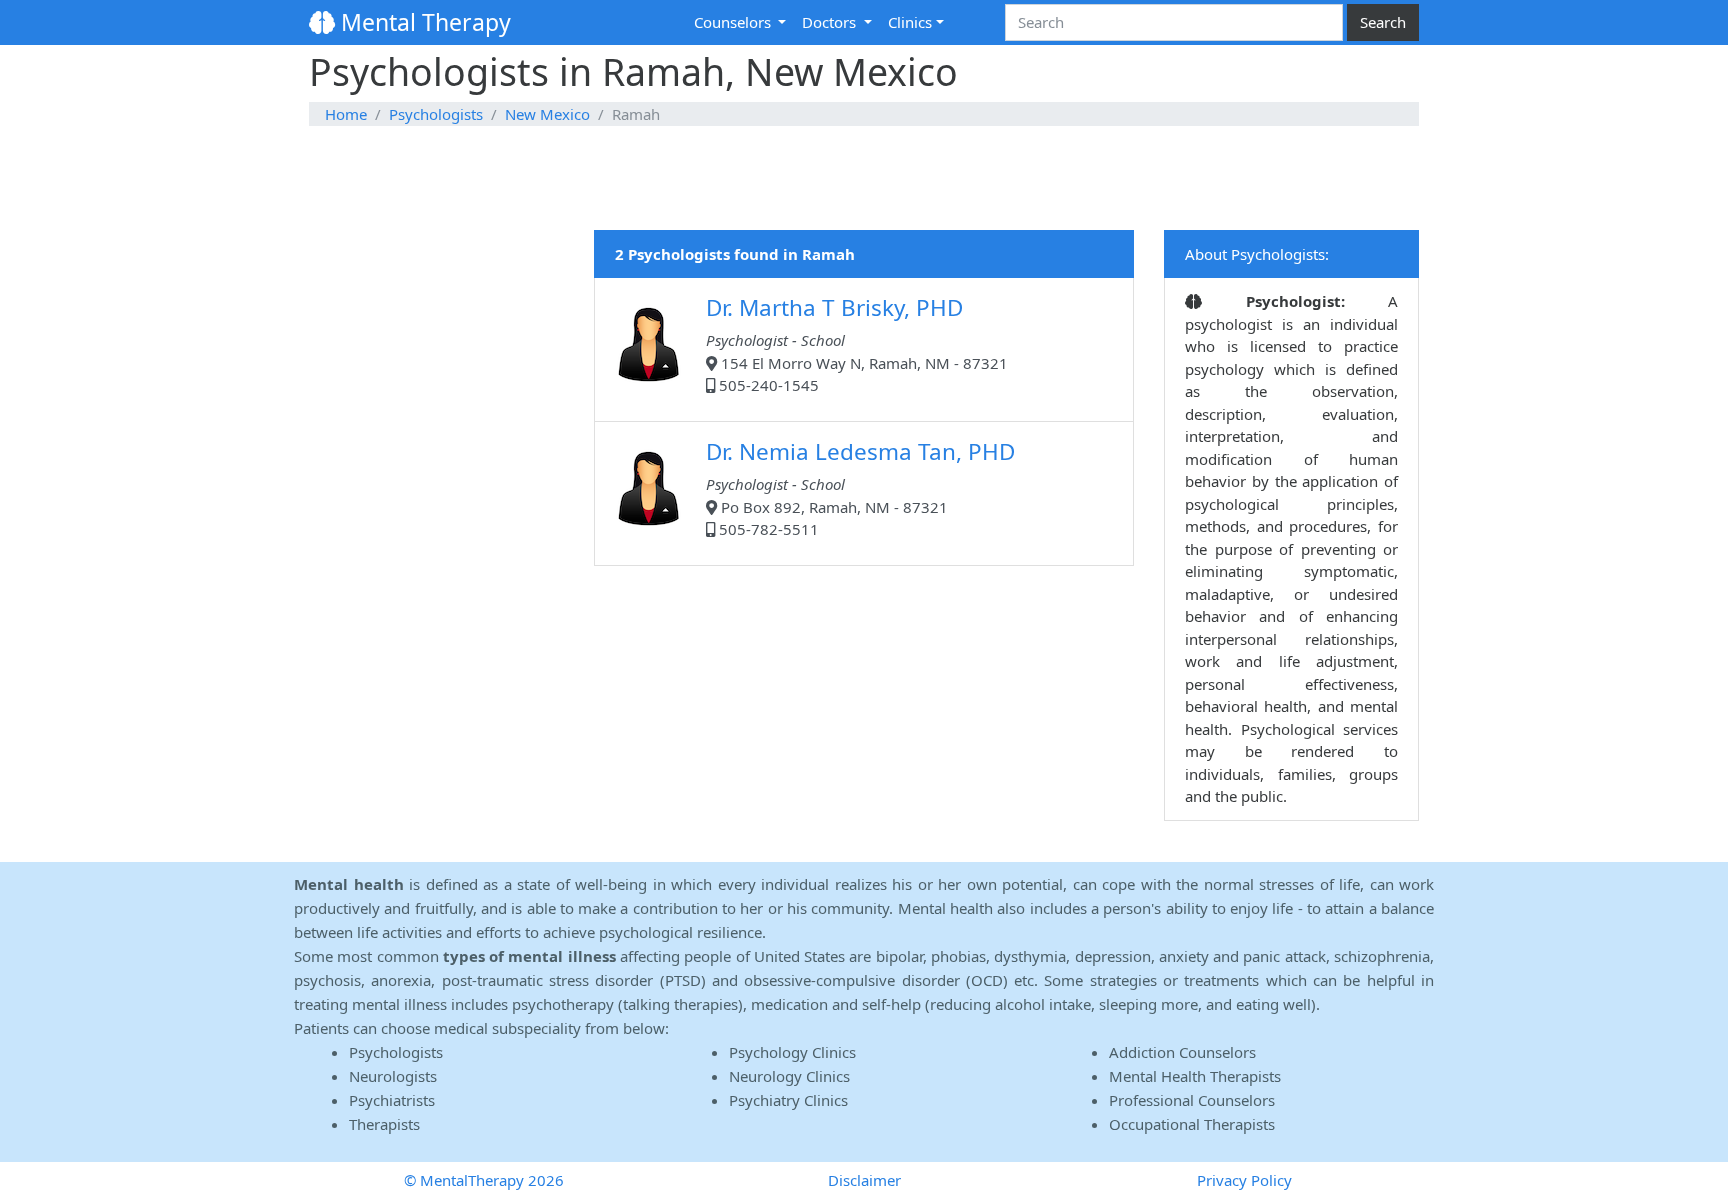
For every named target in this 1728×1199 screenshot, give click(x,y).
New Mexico (547, 114)
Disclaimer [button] (864, 1180)
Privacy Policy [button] (1244, 1180)
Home (346, 114)
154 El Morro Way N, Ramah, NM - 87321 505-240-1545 (857, 343)
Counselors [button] (734, 22)
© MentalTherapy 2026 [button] (484, 1180)
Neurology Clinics (789, 1076)
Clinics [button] (910, 22)
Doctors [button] (831, 22)
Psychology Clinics (792, 1052)
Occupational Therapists (1192, 1124)
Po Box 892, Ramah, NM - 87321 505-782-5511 (860, 487)
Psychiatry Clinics (788, 1100)
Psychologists (436, 114)
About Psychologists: (1257, 254)
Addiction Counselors (1182, 1052)
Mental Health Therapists (1195, 1076)
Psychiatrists (392, 1100)
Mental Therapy (423, 22)
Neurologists (393, 1076)
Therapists (384, 1124)
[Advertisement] (864, 179)
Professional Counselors (1192, 1100)
